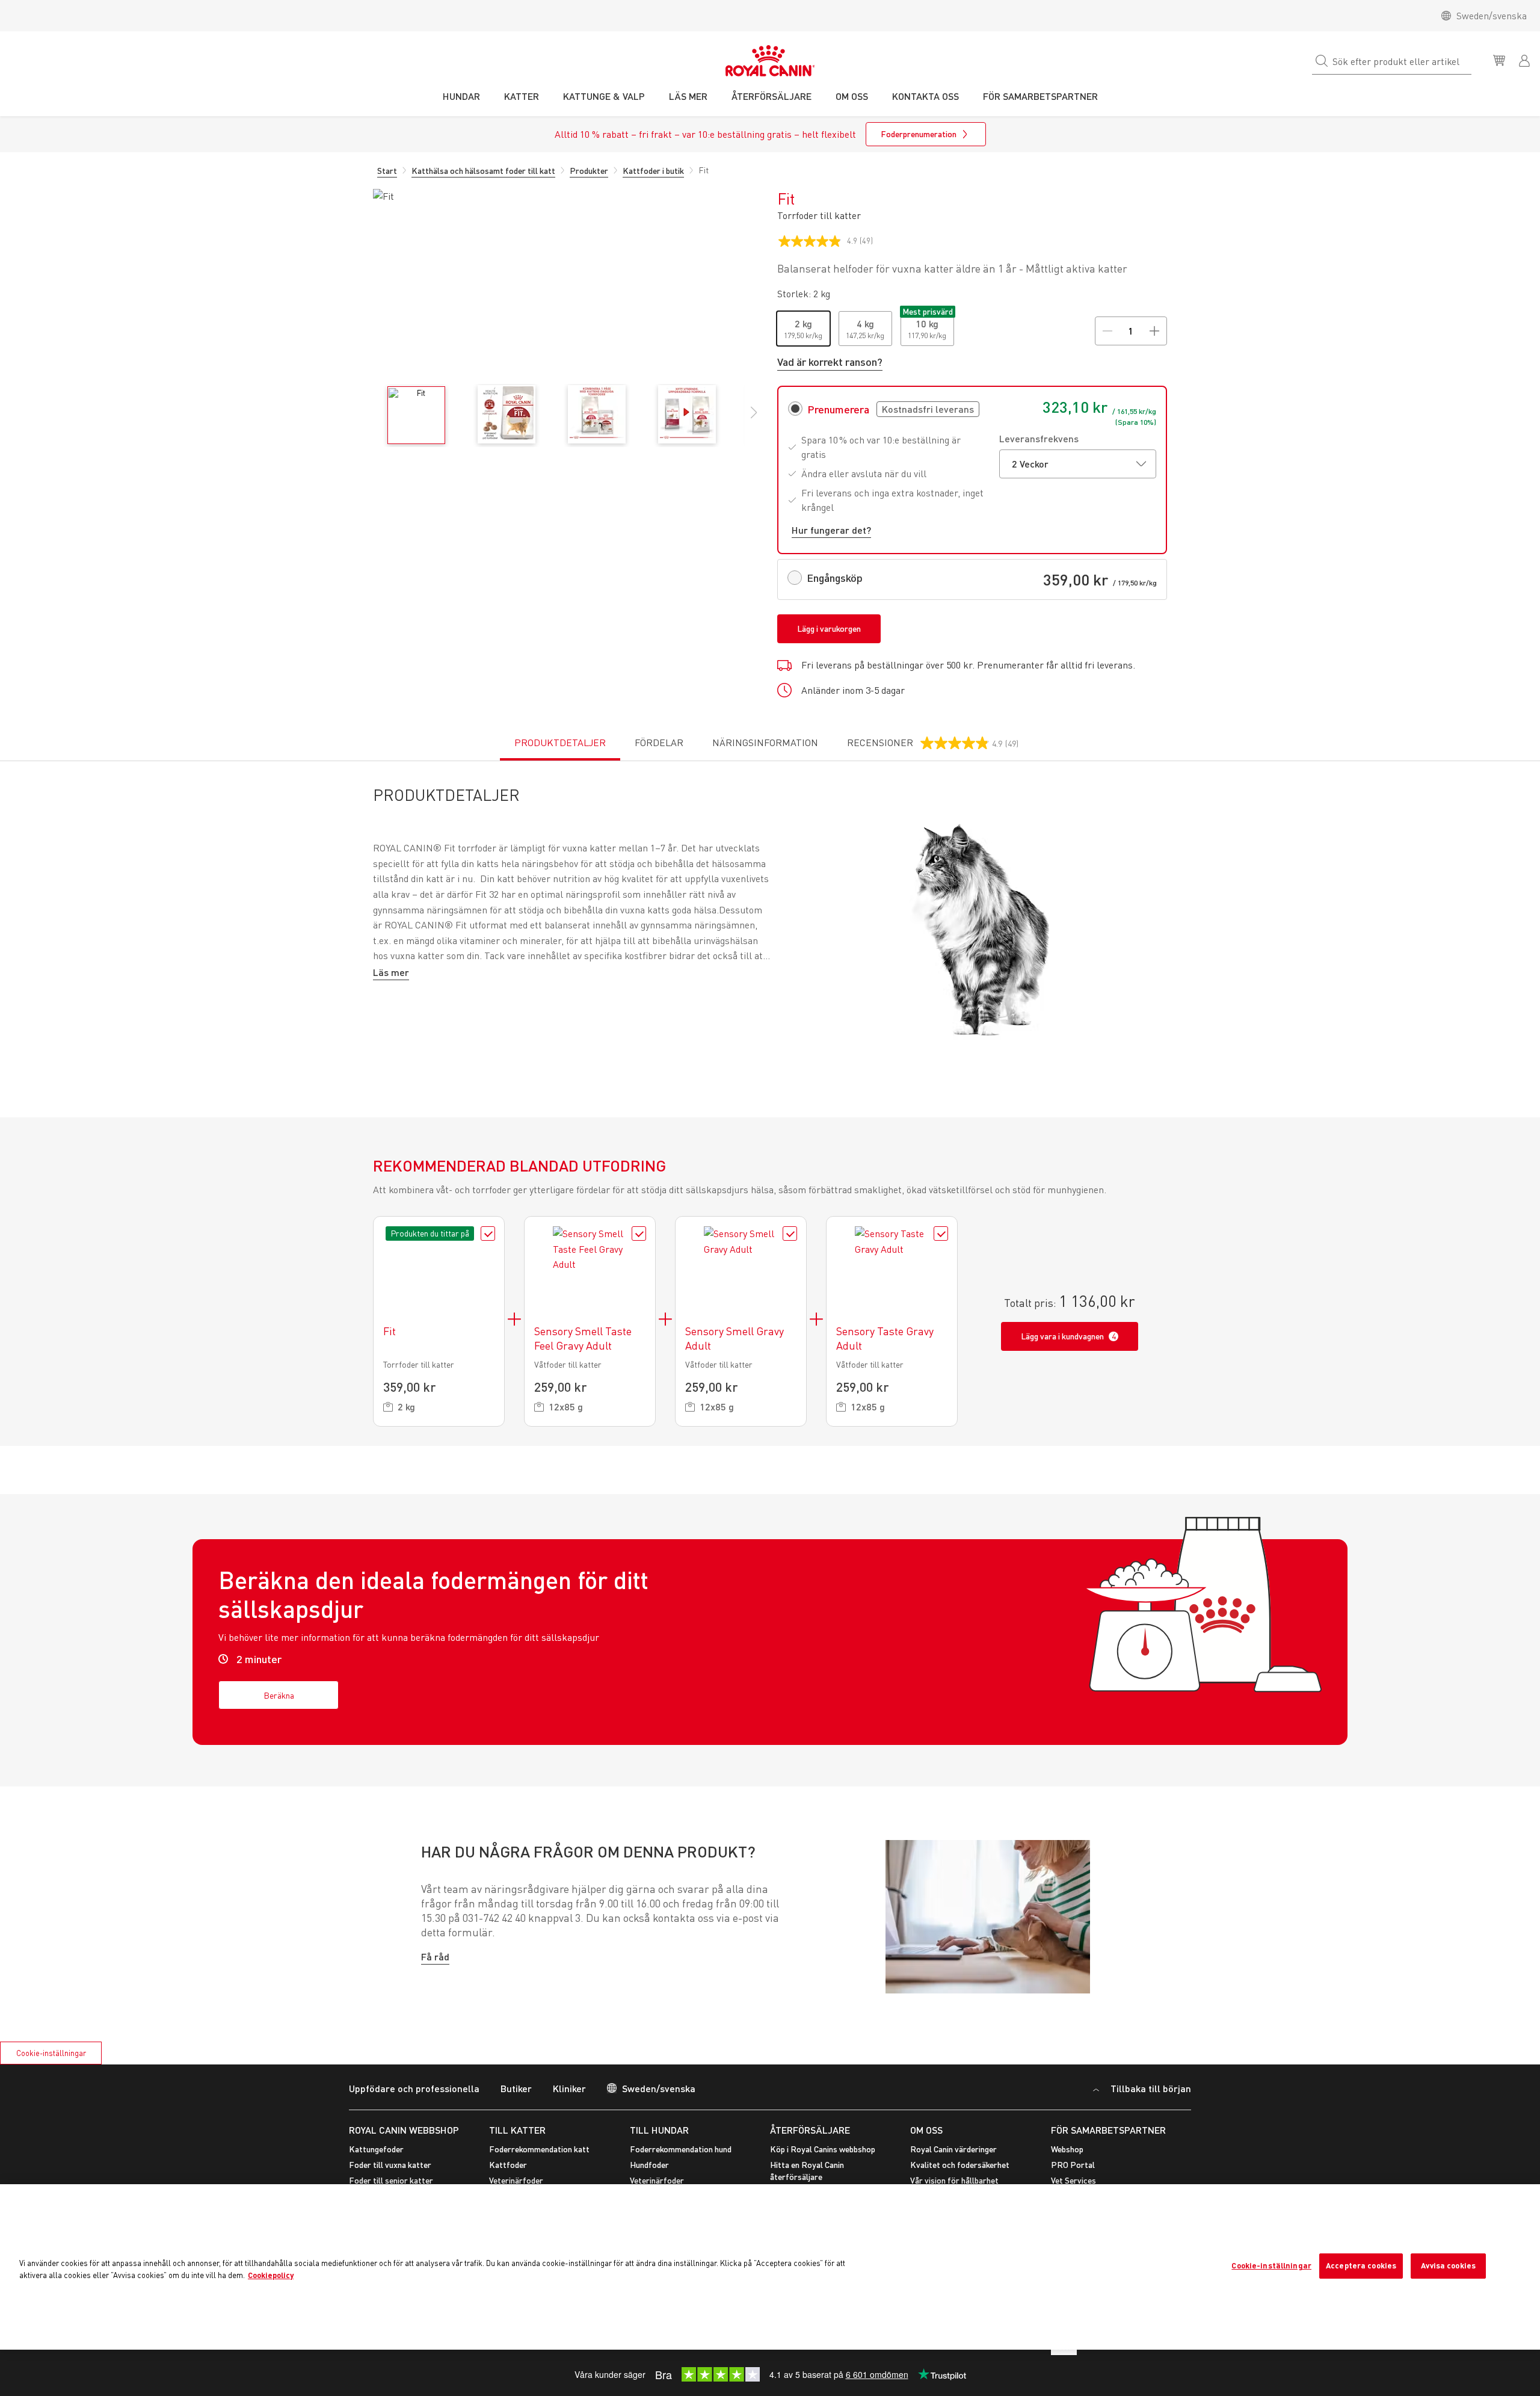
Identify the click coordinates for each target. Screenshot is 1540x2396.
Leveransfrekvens (1039, 438)
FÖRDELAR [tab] (659, 743)
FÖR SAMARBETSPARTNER (1108, 2130)
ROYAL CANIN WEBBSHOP (404, 2130)
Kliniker (569, 2088)
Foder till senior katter (391, 2180)
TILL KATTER (517, 2130)
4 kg (865, 323)
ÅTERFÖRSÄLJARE (810, 2130)
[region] (770, 2267)
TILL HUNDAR (659, 2130)
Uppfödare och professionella (414, 2088)
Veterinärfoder (516, 2180)
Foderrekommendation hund (681, 2149)
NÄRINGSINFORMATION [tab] (765, 743)
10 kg (927, 323)
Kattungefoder (376, 2149)
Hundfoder (649, 2165)
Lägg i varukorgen (829, 628)
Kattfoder (508, 2165)
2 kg (803, 323)
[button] (754, 419)
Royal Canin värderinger (953, 2149)
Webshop (1067, 2149)
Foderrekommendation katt (539, 2149)
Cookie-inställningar (51, 2053)
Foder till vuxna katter (390, 2165)
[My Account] (1526, 60)
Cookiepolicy (271, 2275)
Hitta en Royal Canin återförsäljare (807, 2171)
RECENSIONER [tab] (933, 749)
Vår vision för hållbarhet (954, 2180)
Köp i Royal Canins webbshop (823, 2149)
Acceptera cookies (1361, 2265)
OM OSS (926, 2130)
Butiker (516, 2088)
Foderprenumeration (919, 134)
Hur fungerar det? (831, 530)
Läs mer (391, 972)
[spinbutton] (1131, 331)
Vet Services (1073, 2180)
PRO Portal (1073, 2165)
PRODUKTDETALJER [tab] (560, 743)
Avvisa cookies (1448, 2265)
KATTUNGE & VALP (604, 96)
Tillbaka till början (1150, 2088)
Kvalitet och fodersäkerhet (960, 2165)
